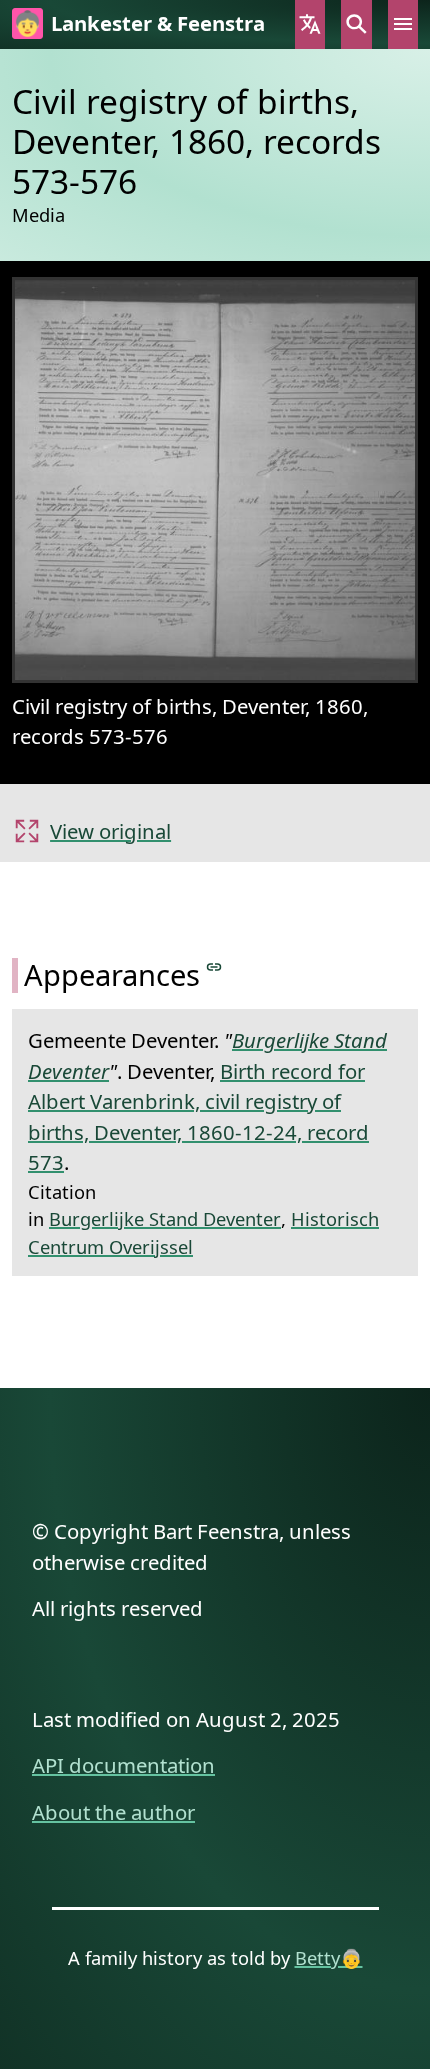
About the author (113, 1812)
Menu (403, 24)
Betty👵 (329, 1957)
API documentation (123, 1765)
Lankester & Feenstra (158, 23)
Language (310, 24)
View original (110, 831)
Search (356, 24)
